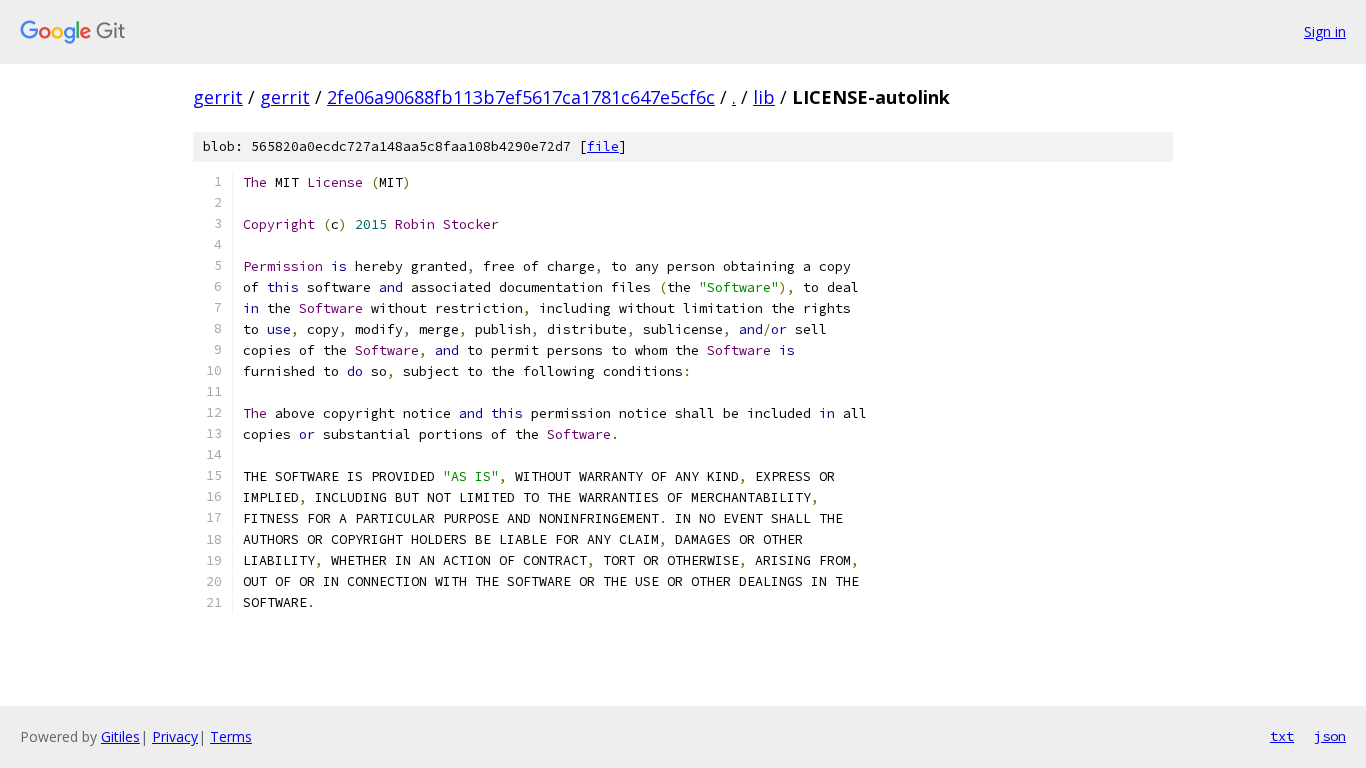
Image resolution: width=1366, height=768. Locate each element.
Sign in (1325, 31)
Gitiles (120, 736)
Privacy (175, 736)
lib (764, 97)
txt (1282, 736)
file (603, 146)
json (1330, 736)
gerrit (218, 97)
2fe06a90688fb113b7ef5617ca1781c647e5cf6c (521, 97)
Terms (231, 736)
